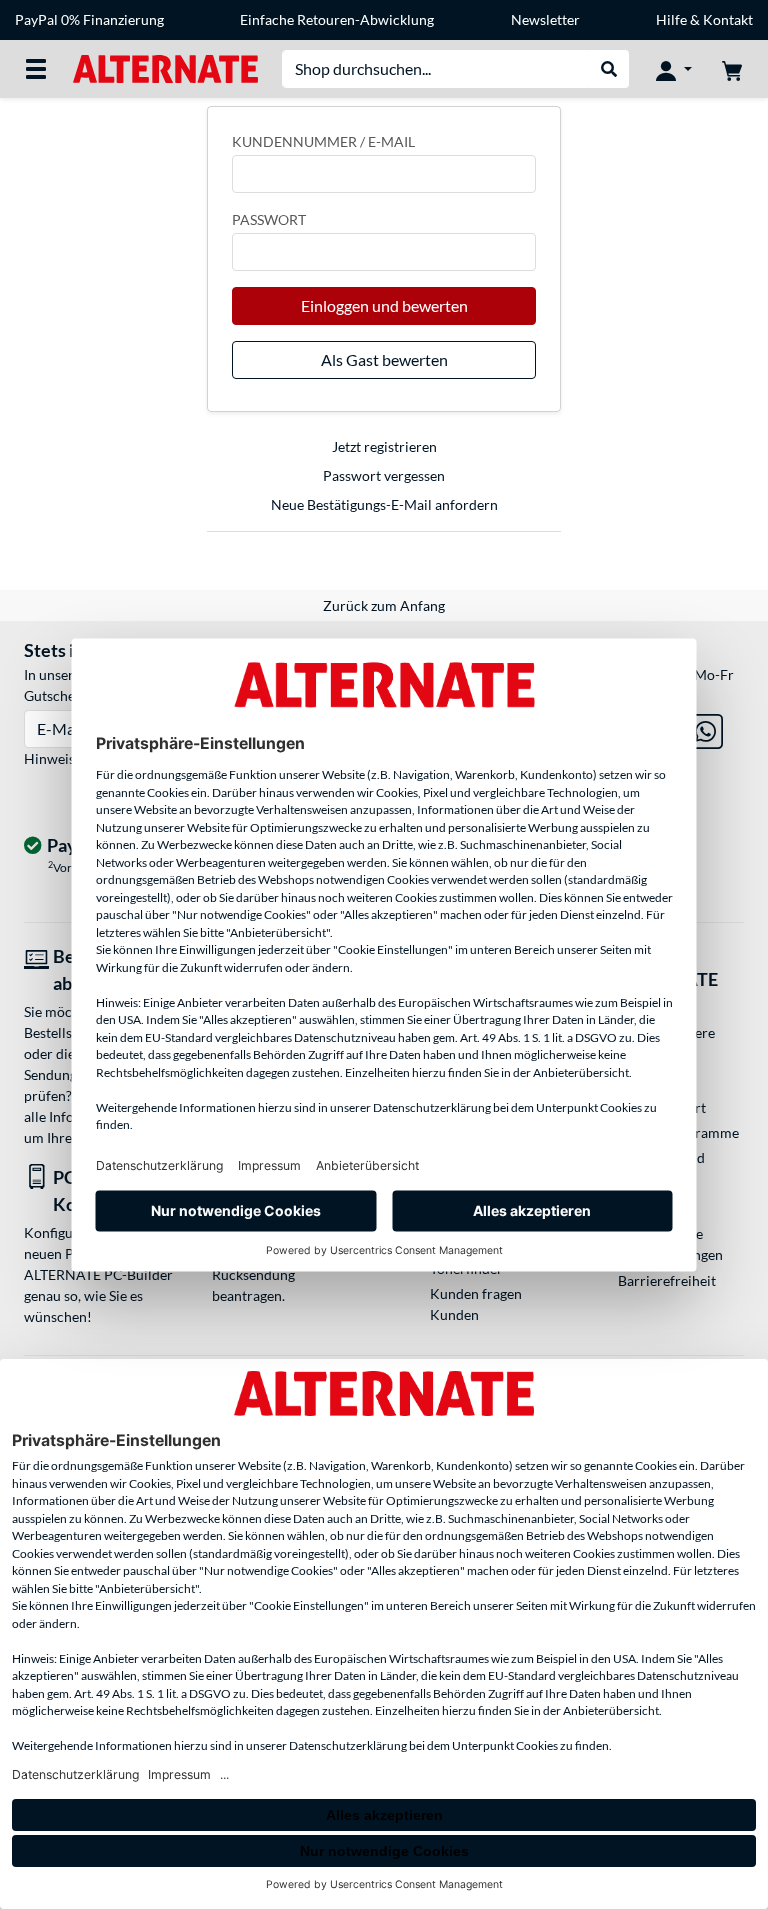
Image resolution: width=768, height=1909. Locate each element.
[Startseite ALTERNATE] (165, 67)
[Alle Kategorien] (36, 69)
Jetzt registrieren (384, 446)
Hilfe (671, 19)
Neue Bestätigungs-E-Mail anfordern (384, 504)
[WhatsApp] (705, 727)
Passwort (269, 219)
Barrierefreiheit (667, 1280)
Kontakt (728, 19)
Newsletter (545, 19)
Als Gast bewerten (384, 359)
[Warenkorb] (732, 69)
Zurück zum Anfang (384, 605)
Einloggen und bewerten (384, 305)
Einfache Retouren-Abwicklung (337, 19)
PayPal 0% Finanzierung (89, 19)
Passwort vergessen (384, 475)
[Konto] (674, 69)
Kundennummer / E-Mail (323, 141)
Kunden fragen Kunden (476, 1304)
